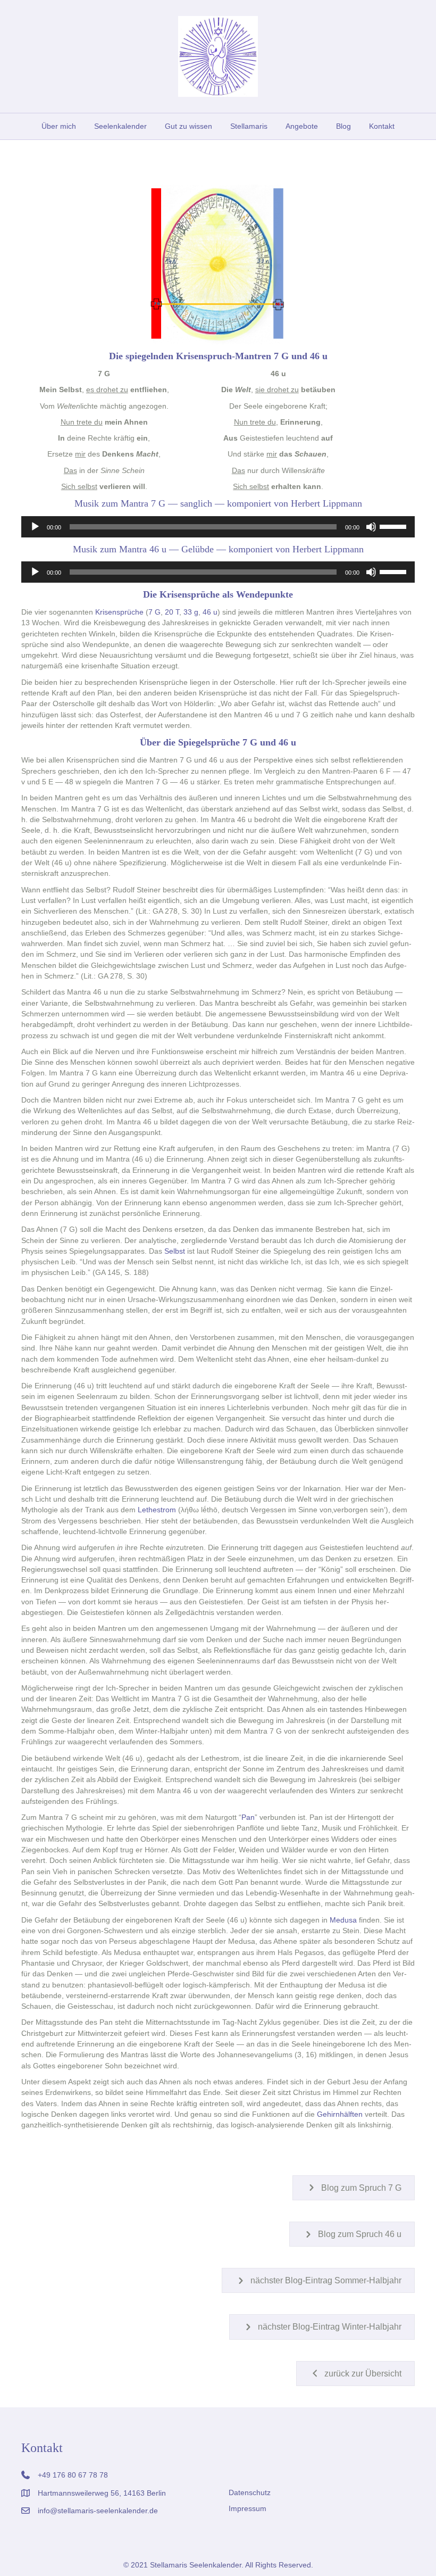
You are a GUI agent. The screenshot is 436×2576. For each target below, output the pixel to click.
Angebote (302, 126)
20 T (172, 612)
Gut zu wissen (188, 126)
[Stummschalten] (371, 527)
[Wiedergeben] (35, 527)
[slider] (395, 526)
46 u (210, 612)
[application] (218, 527)
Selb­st (175, 1251)
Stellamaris (249, 126)
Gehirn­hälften (340, 2114)
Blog (343, 126)
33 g (191, 612)
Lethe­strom (157, 1510)
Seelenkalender (120, 126)
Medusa (343, 1920)
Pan (248, 1817)
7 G (154, 612)
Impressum (248, 2508)
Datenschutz (250, 2492)
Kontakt (382, 126)
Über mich (59, 126)
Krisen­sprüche (119, 612)
